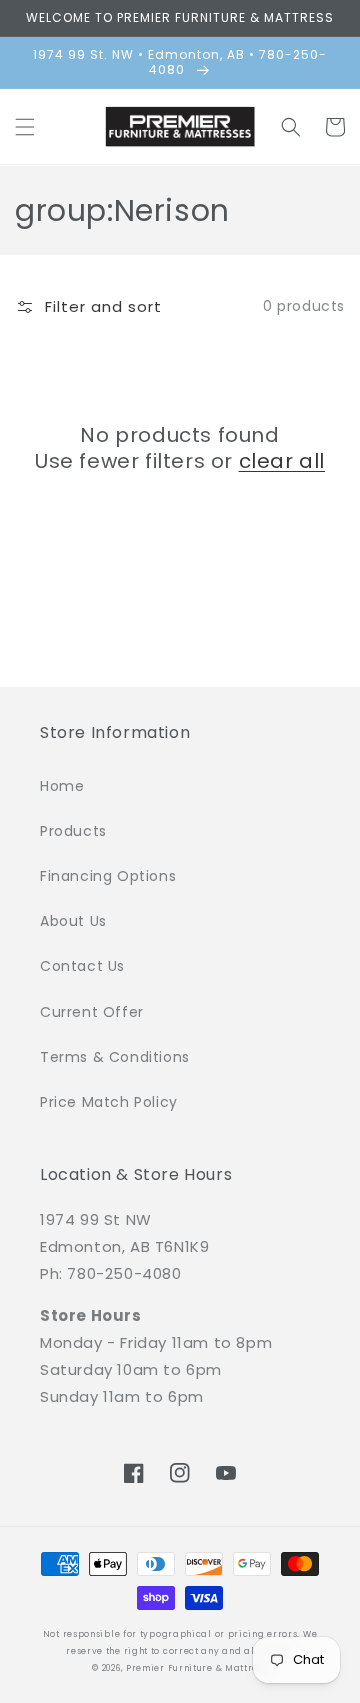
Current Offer (92, 1012)
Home (62, 786)
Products (73, 831)
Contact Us (82, 966)
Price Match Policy (109, 1102)
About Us (73, 921)
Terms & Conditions (115, 1057)
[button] (25, 127)
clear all (282, 461)
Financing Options (108, 876)
